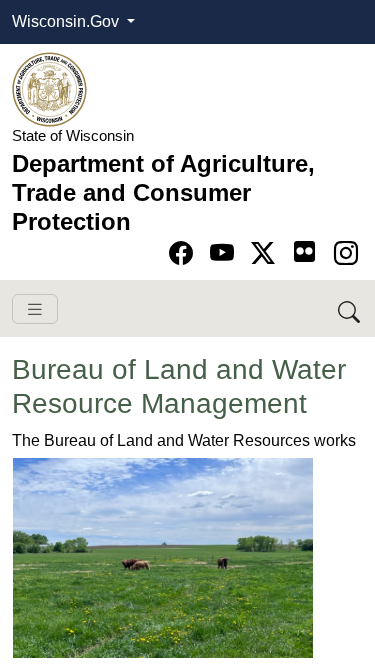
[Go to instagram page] (346, 253)
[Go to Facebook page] (184, 253)
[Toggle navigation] (35, 309)
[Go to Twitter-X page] (266, 253)
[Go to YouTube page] (225, 253)
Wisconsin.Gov (67, 21)
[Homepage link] (49, 88)
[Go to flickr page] (304, 251)
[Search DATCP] (350, 308)
